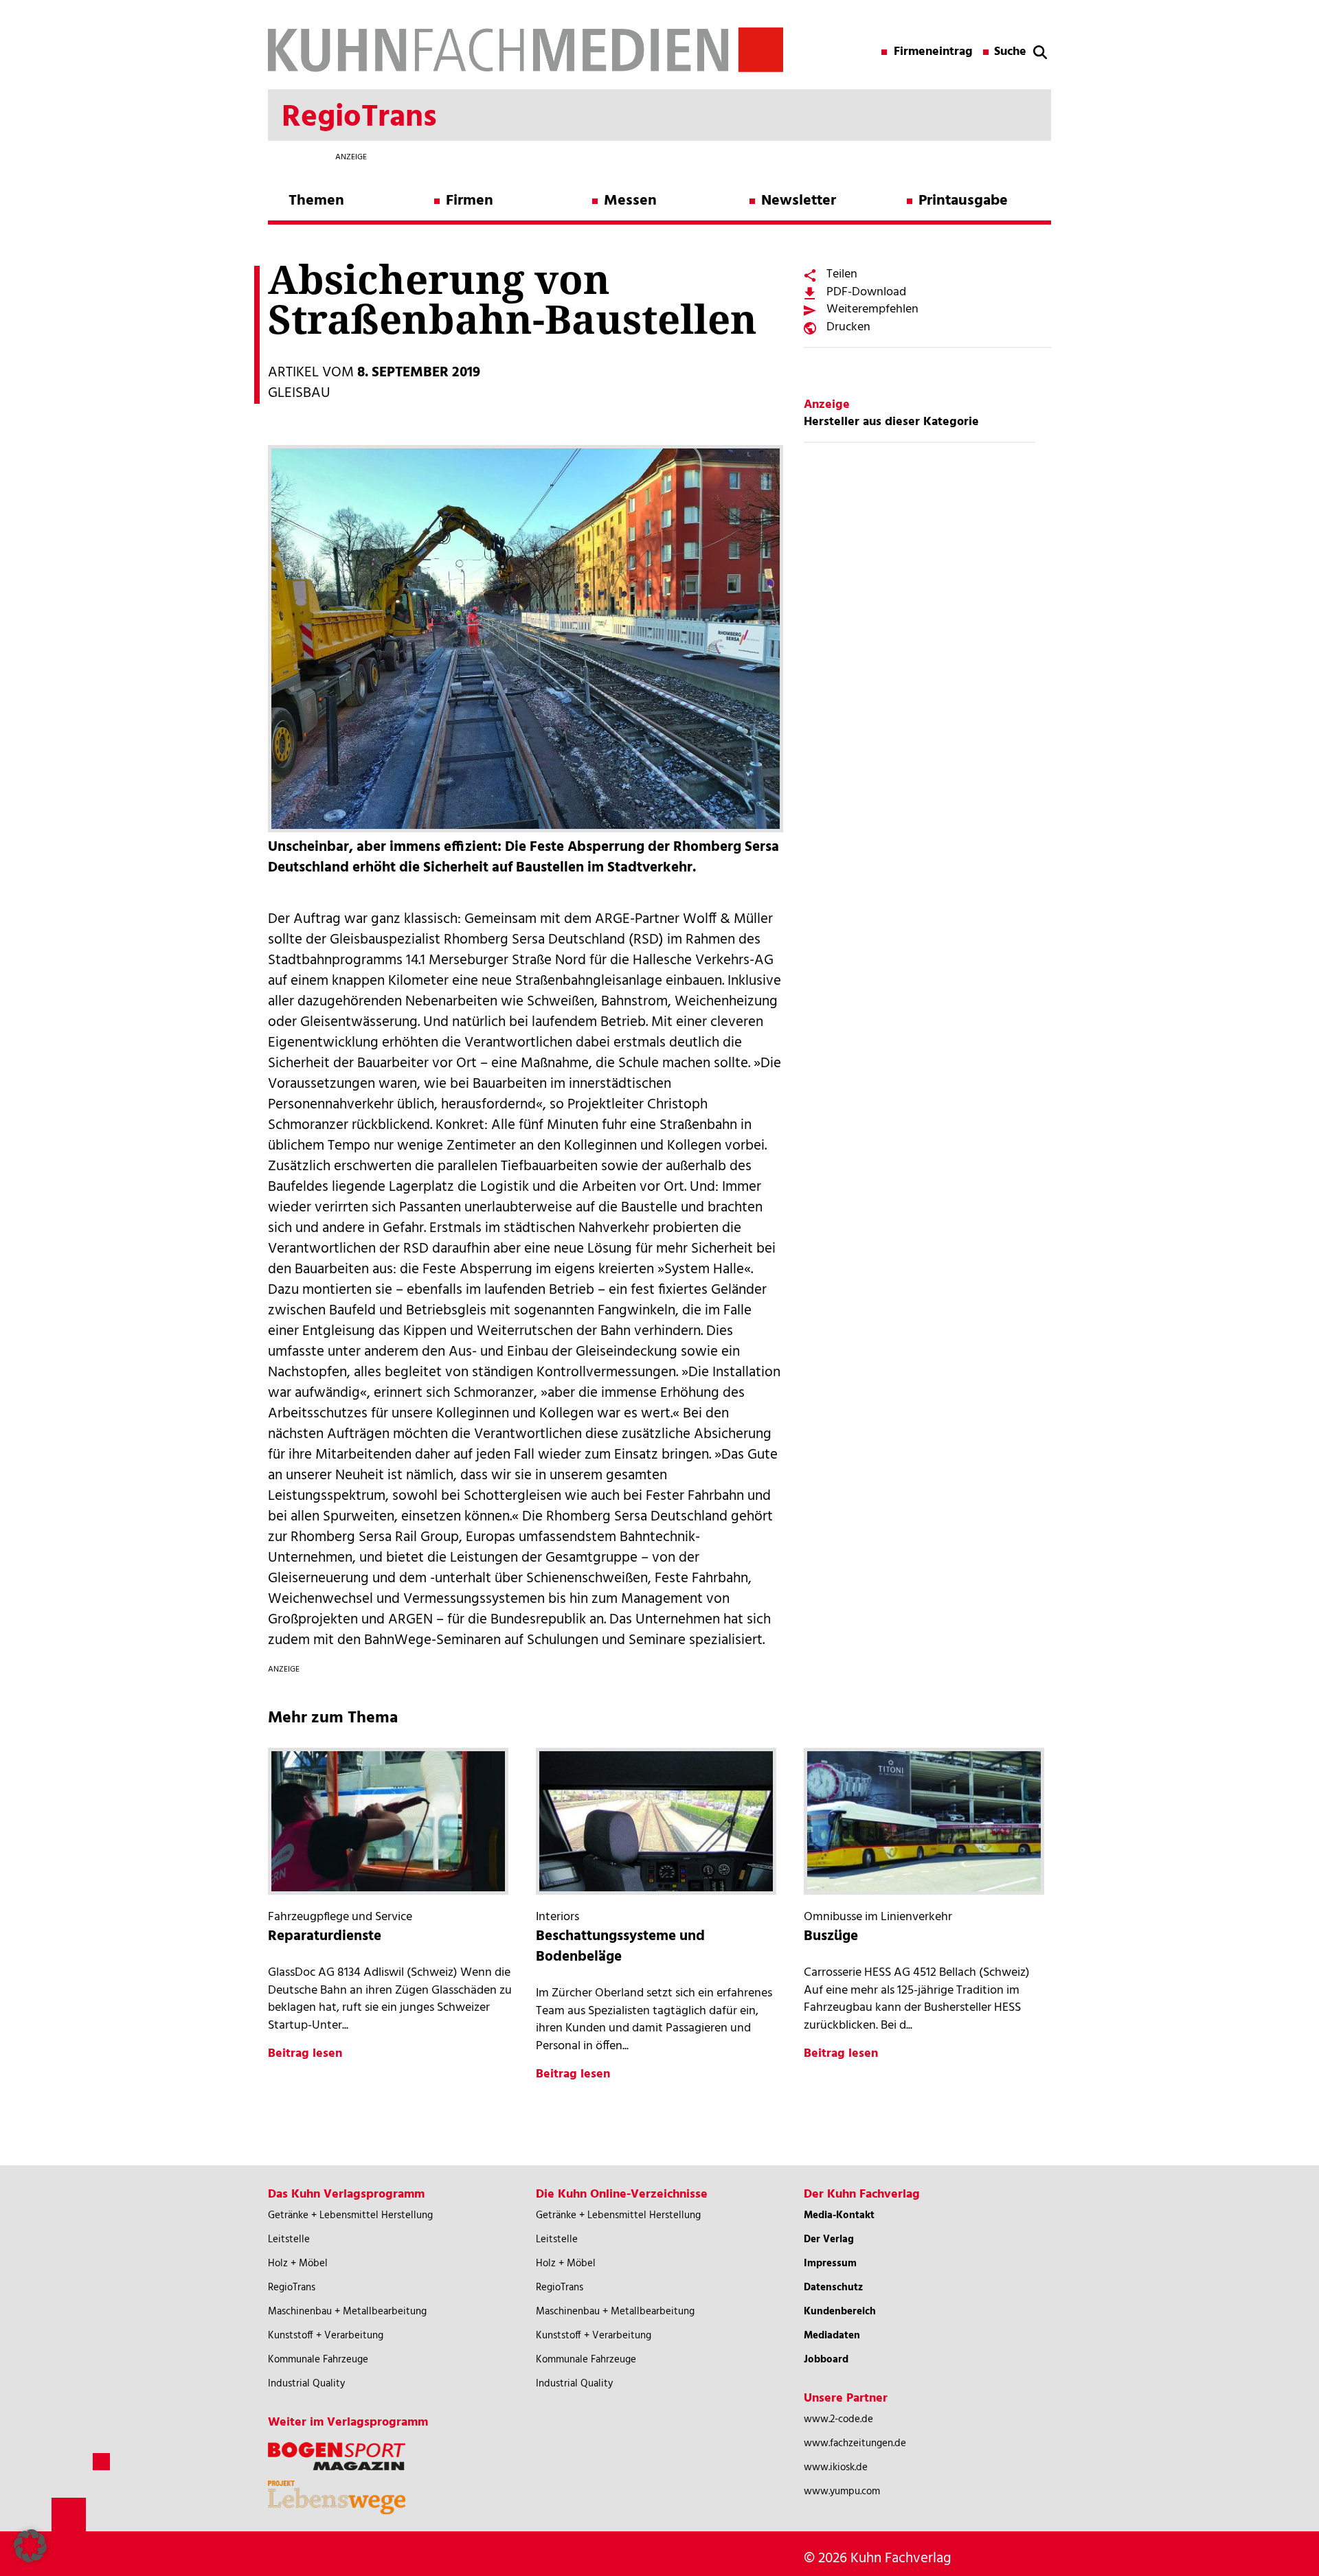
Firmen (470, 201)
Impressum (830, 2264)
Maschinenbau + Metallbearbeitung (347, 2312)
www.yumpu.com (842, 2492)
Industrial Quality (306, 2384)
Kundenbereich (840, 2312)
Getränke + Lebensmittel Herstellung (350, 2215)
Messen (630, 201)
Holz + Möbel (298, 2264)
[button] (30, 2546)
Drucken (848, 327)
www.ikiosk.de (836, 2467)
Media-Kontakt (839, 2215)
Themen (316, 201)
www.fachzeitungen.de (855, 2443)
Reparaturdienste (325, 1936)
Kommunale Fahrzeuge (318, 2360)
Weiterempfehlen (872, 309)
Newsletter (799, 201)
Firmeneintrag (933, 52)
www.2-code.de (838, 2419)
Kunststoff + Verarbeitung (326, 2336)
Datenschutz (833, 2288)
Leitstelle (289, 2239)
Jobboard (826, 2360)
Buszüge (831, 1936)
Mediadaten (832, 2336)
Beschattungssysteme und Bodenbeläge (620, 1947)
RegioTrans (292, 2288)
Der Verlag (829, 2239)
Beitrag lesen (305, 2054)
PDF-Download (866, 292)
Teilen (842, 274)
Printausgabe (963, 201)
